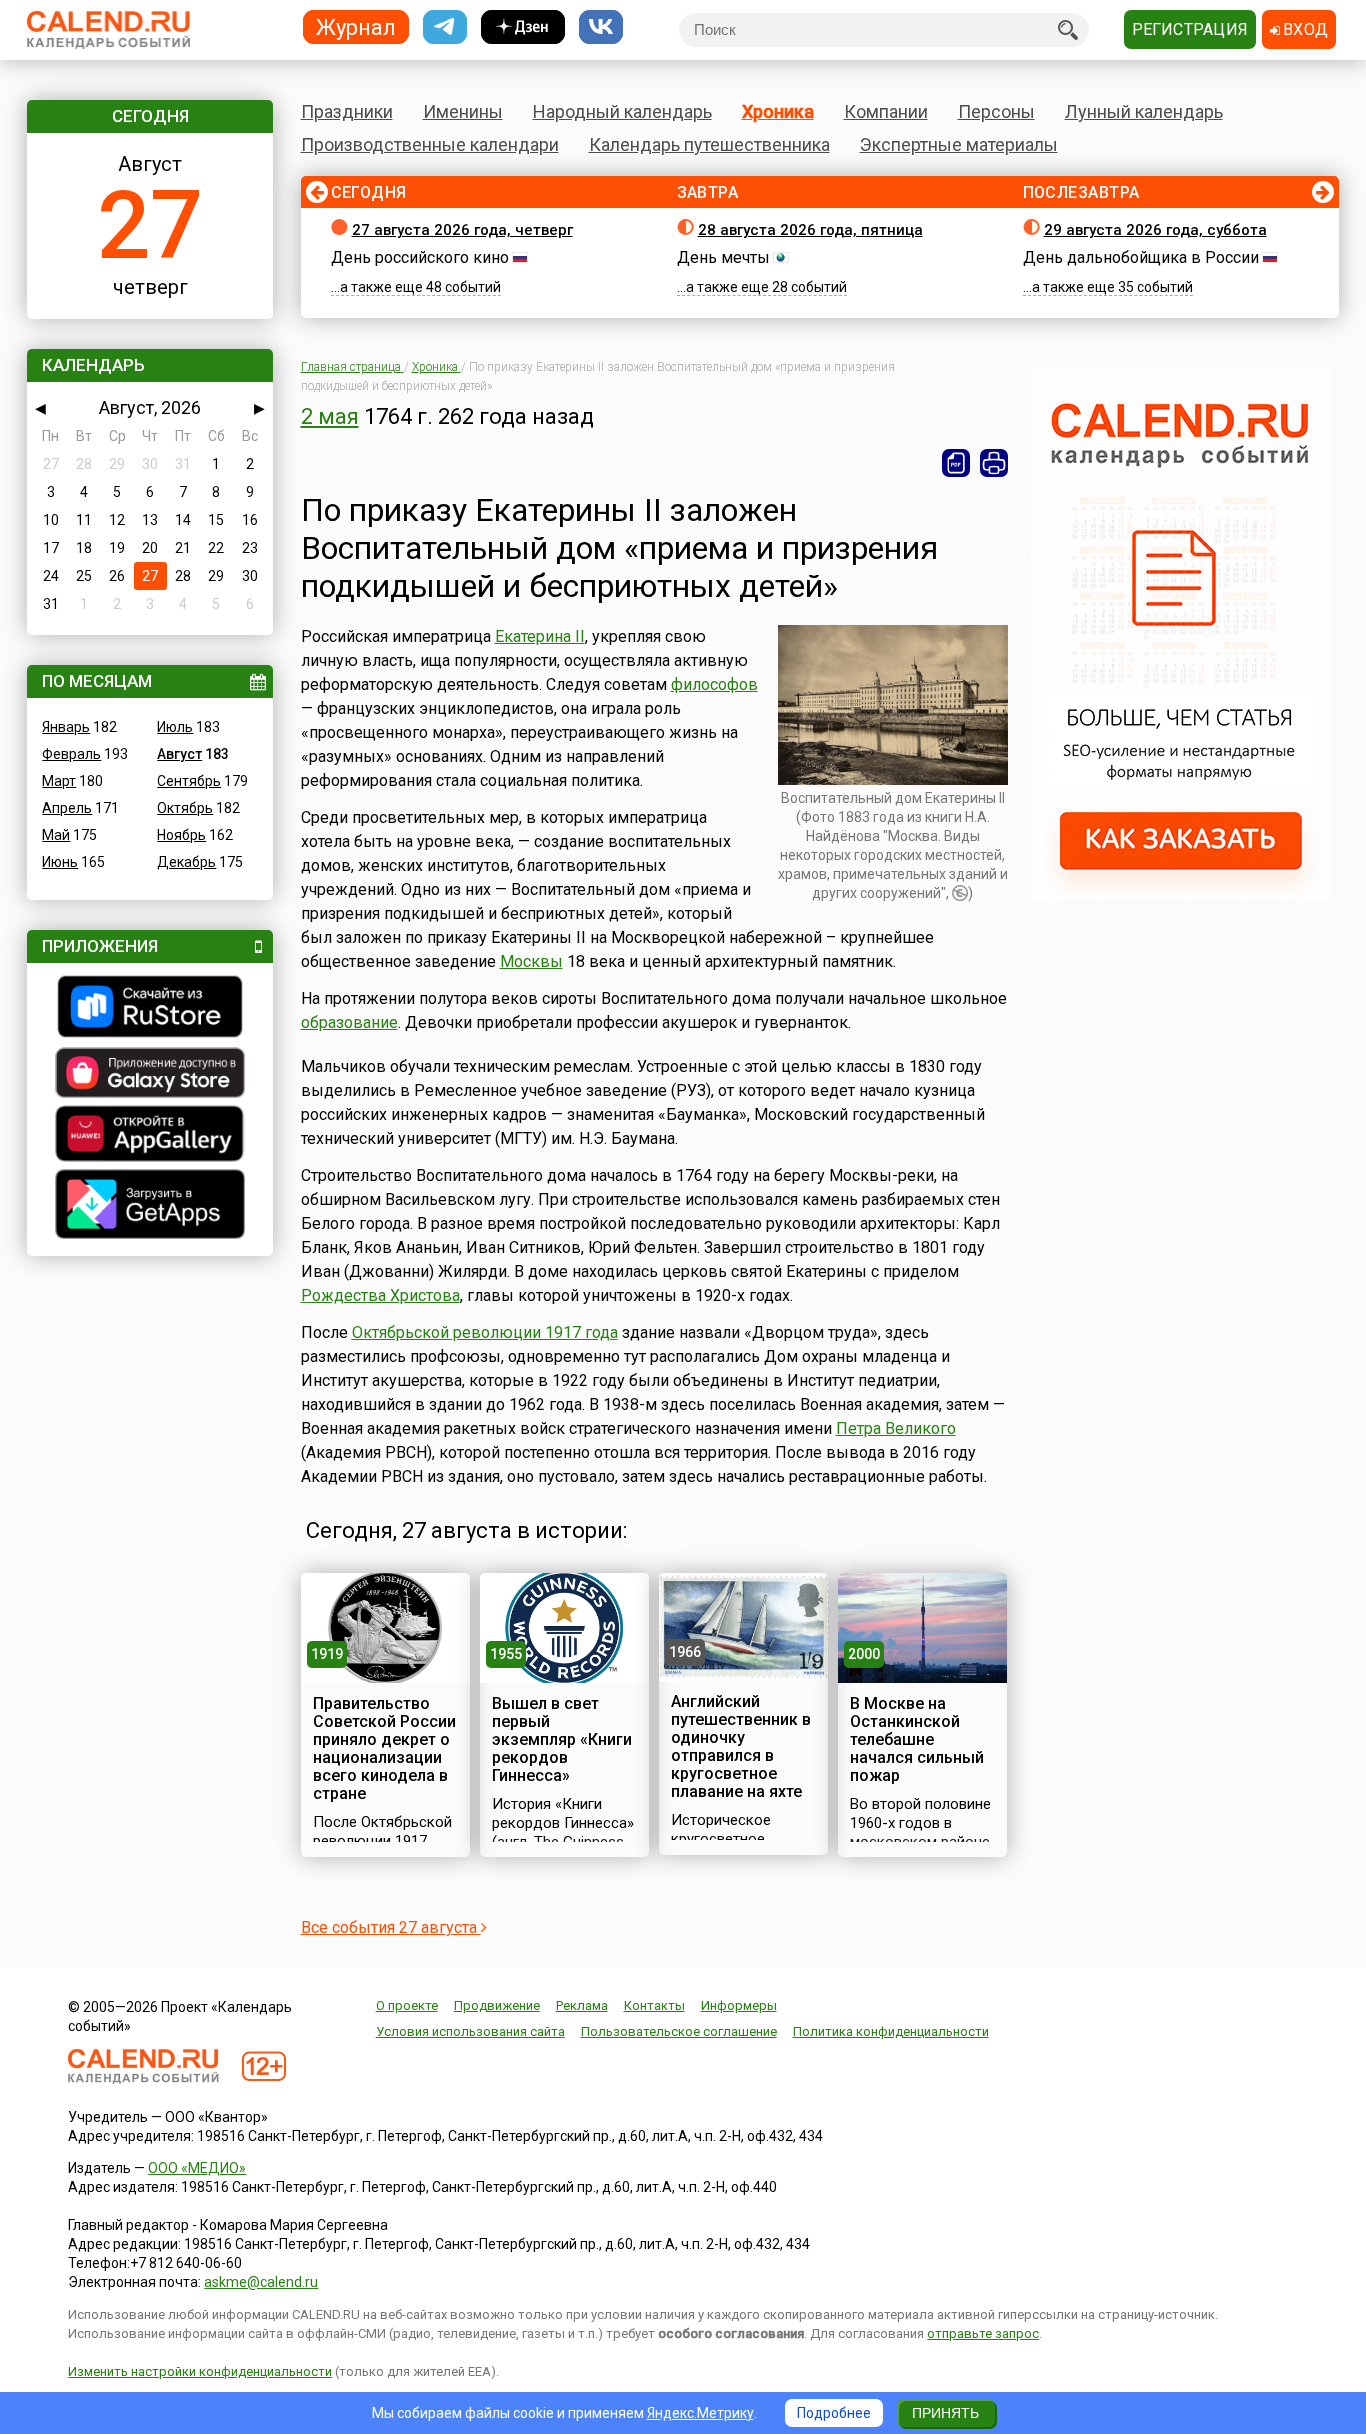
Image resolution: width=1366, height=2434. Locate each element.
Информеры (739, 2005)
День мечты (723, 257)
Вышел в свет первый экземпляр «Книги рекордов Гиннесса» (562, 1739)
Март (59, 781)
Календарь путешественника (709, 144)
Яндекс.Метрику (700, 2413)
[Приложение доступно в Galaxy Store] (150, 1075)
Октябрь (185, 808)
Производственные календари (430, 144)
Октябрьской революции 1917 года (485, 1332)
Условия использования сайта (470, 2031)
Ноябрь (181, 835)
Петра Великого (896, 1428)
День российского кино (420, 257)
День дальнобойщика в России (1141, 257)
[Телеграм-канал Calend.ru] (445, 27)
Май (56, 835)
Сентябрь (189, 781)
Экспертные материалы (959, 144)
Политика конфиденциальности (891, 2031)
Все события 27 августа (391, 1927)
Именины (463, 111)
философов (714, 684)
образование (349, 1022)
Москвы (531, 961)
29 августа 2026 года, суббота (1155, 230)
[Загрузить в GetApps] (150, 1206)
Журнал (356, 26)
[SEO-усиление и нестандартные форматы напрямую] (1181, 896)
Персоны (996, 111)
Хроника (778, 111)
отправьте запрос (983, 2333)
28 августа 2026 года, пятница (810, 230)
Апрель (67, 808)
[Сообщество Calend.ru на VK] (601, 27)
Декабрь (186, 862)
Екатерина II (540, 636)
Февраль (71, 754)
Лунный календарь (1144, 111)
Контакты (654, 2005)
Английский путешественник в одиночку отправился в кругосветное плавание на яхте (741, 1746)
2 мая (330, 416)
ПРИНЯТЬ (945, 2413)
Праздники (347, 111)
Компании (886, 111)
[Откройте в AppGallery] (150, 1136)
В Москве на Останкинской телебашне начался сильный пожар (917, 1739)
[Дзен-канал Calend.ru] (523, 27)
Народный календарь (622, 111)
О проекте (407, 2005)
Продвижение (497, 2005)
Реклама (582, 2005)
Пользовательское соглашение (679, 2031)
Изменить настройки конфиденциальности (200, 2371)
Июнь (60, 862)
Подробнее (834, 2413)
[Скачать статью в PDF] (956, 463)
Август (179, 754)
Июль (175, 727)
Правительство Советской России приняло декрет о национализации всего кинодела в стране (384, 1748)
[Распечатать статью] (994, 463)
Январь (66, 727)
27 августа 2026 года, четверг (462, 230)
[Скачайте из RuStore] (150, 1009)
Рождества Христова (380, 1295)
